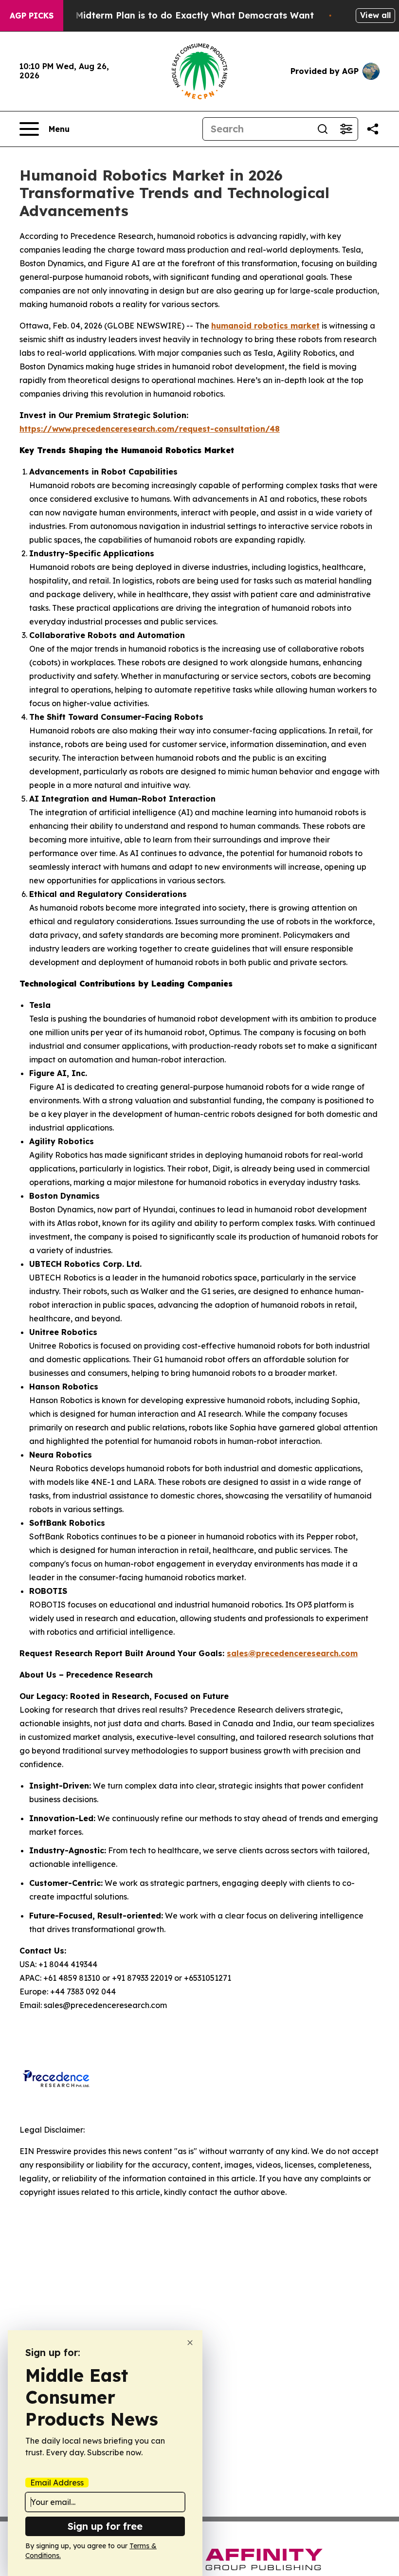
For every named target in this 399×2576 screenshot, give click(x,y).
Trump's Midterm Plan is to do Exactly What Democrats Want (176, 15)
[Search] (323, 129)
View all (375, 15)
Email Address (57, 2483)
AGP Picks (32, 16)
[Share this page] (373, 129)
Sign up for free (105, 2526)
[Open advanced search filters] (346, 129)
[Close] (190, 2343)
